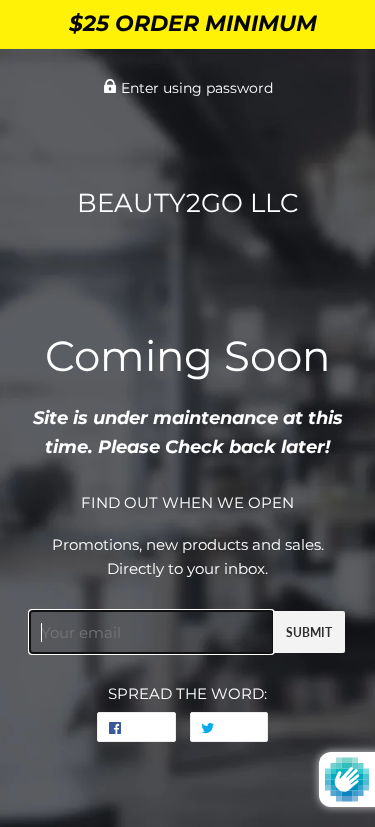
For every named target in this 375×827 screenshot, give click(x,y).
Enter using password (195, 88)
